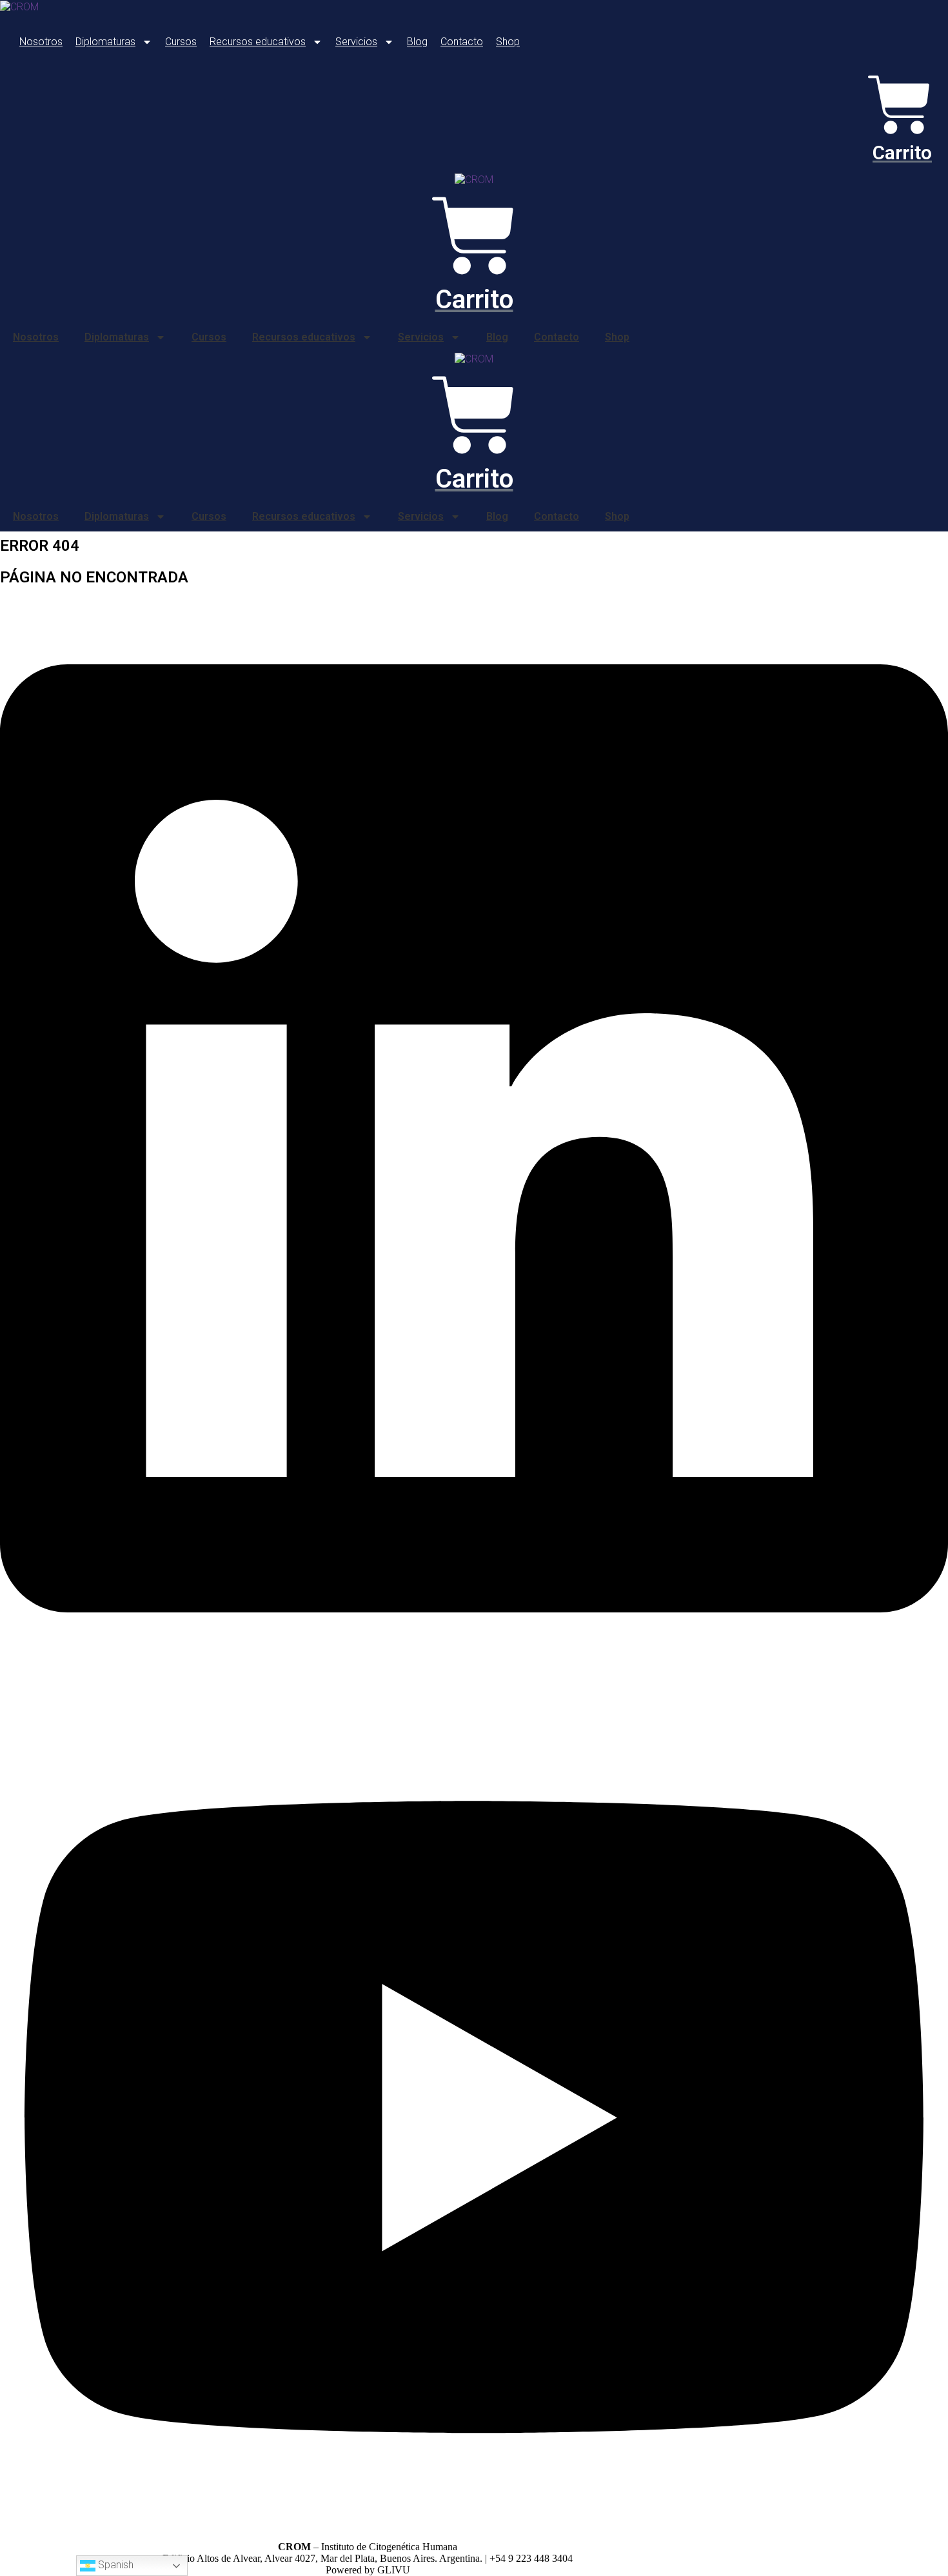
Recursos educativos (258, 42)
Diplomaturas (105, 42)
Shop (508, 42)
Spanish (114, 2565)
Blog (417, 42)
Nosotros (41, 42)
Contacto (462, 42)
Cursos (181, 42)
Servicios (356, 42)
